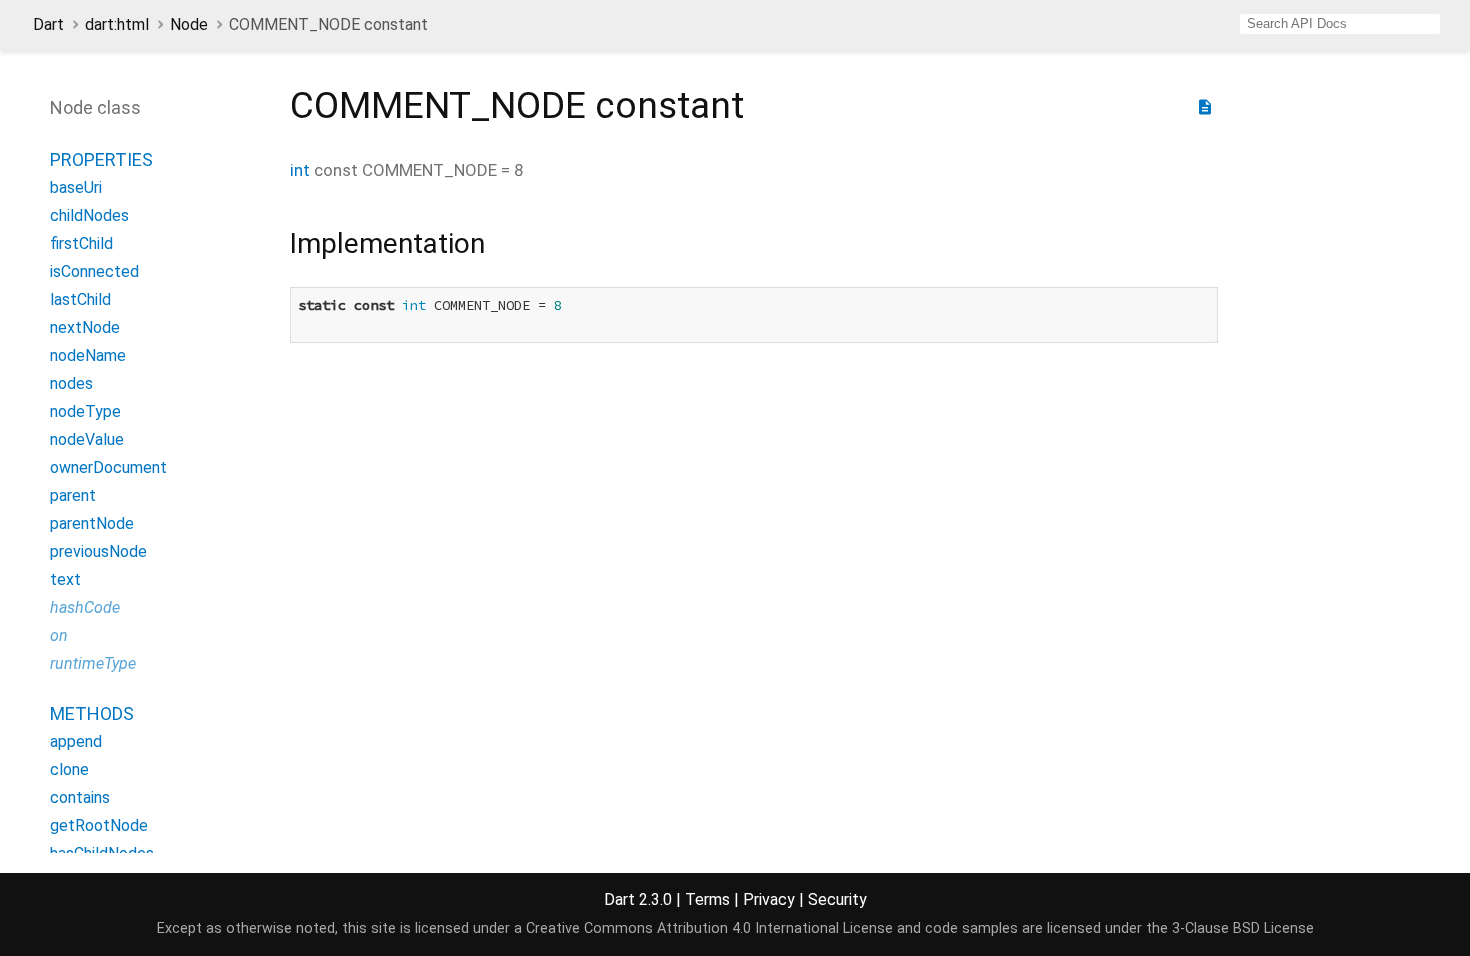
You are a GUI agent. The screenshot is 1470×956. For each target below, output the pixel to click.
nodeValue (87, 439)
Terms (707, 899)
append (76, 741)
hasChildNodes (102, 853)
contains (80, 797)
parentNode (92, 523)
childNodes (89, 215)
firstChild (81, 243)
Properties (101, 159)
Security (837, 899)
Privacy (769, 899)
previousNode (98, 551)
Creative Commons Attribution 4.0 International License (709, 928)
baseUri (76, 187)
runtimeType (93, 663)
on (59, 635)
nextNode (85, 327)
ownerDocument (108, 467)
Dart (48, 24)
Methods (92, 713)
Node (189, 24)
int (300, 170)
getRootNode (99, 825)
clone (69, 769)
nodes (71, 383)
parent (73, 495)
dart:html (117, 24)
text (65, 579)
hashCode (85, 607)
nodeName (88, 355)
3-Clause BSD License (1243, 928)
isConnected (94, 271)
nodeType (85, 411)
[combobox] (1340, 24)
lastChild (80, 299)
